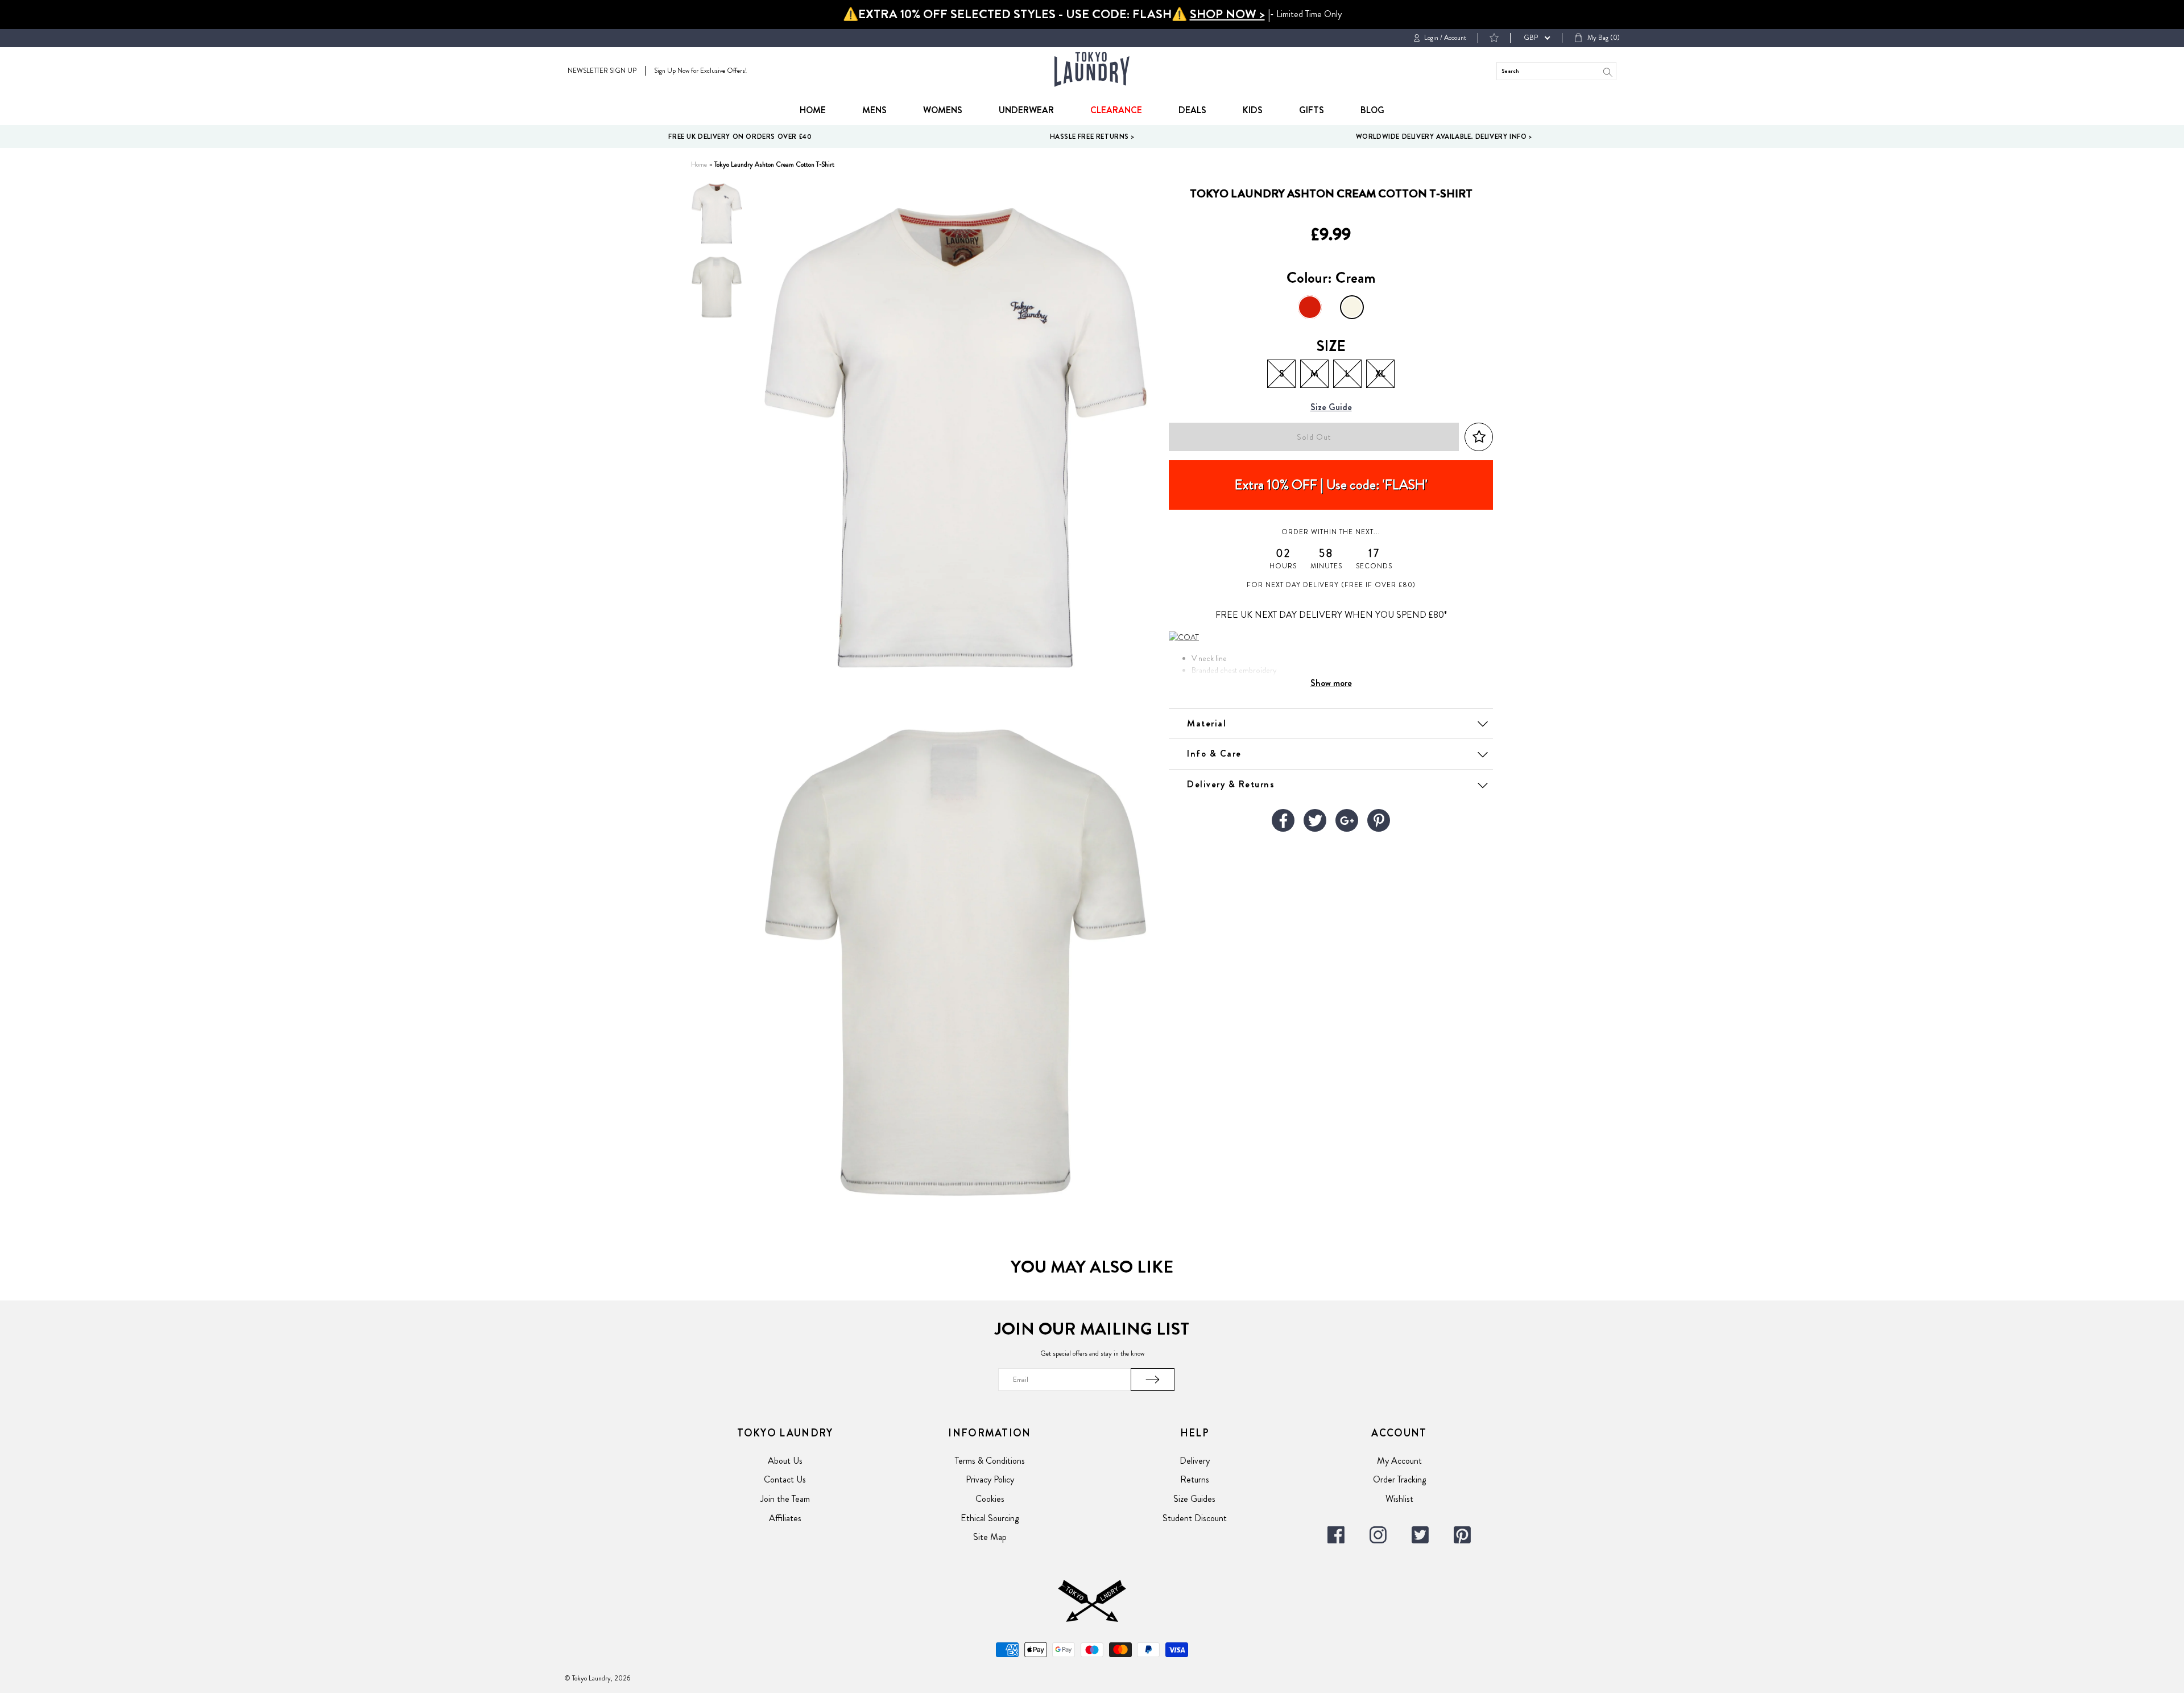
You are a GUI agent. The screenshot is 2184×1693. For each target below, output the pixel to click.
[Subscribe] (1153, 1380)
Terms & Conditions (990, 1461)
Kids (1253, 110)
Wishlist (1399, 1499)
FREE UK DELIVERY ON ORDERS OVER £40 (740, 137)
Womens (943, 110)
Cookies (990, 1499)
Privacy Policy (990, 1479)
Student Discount (1195, 1518)
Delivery (1195, 1461)
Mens (874, 110)
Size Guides (1194, 1499)
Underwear (1026, 110)
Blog (1372, 110)
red (1310, 307)
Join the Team (785, 1499)
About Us (785, 1461)
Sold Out (1314, 437)
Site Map (990, 1537)
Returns (1195, 1479)
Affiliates (785, 1518)
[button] (1479, 437)
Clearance (1116, 110)
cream (1352, 307)
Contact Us (785, 1479)
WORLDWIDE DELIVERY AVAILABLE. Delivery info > (1444, 137)
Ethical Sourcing (990, 1518)
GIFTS (1312, 110)
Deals (1192, 110)
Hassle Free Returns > (1092, 137)
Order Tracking (1399, 1479)
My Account (1399, 1461)
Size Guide (1331, 408)
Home (813, 110)
